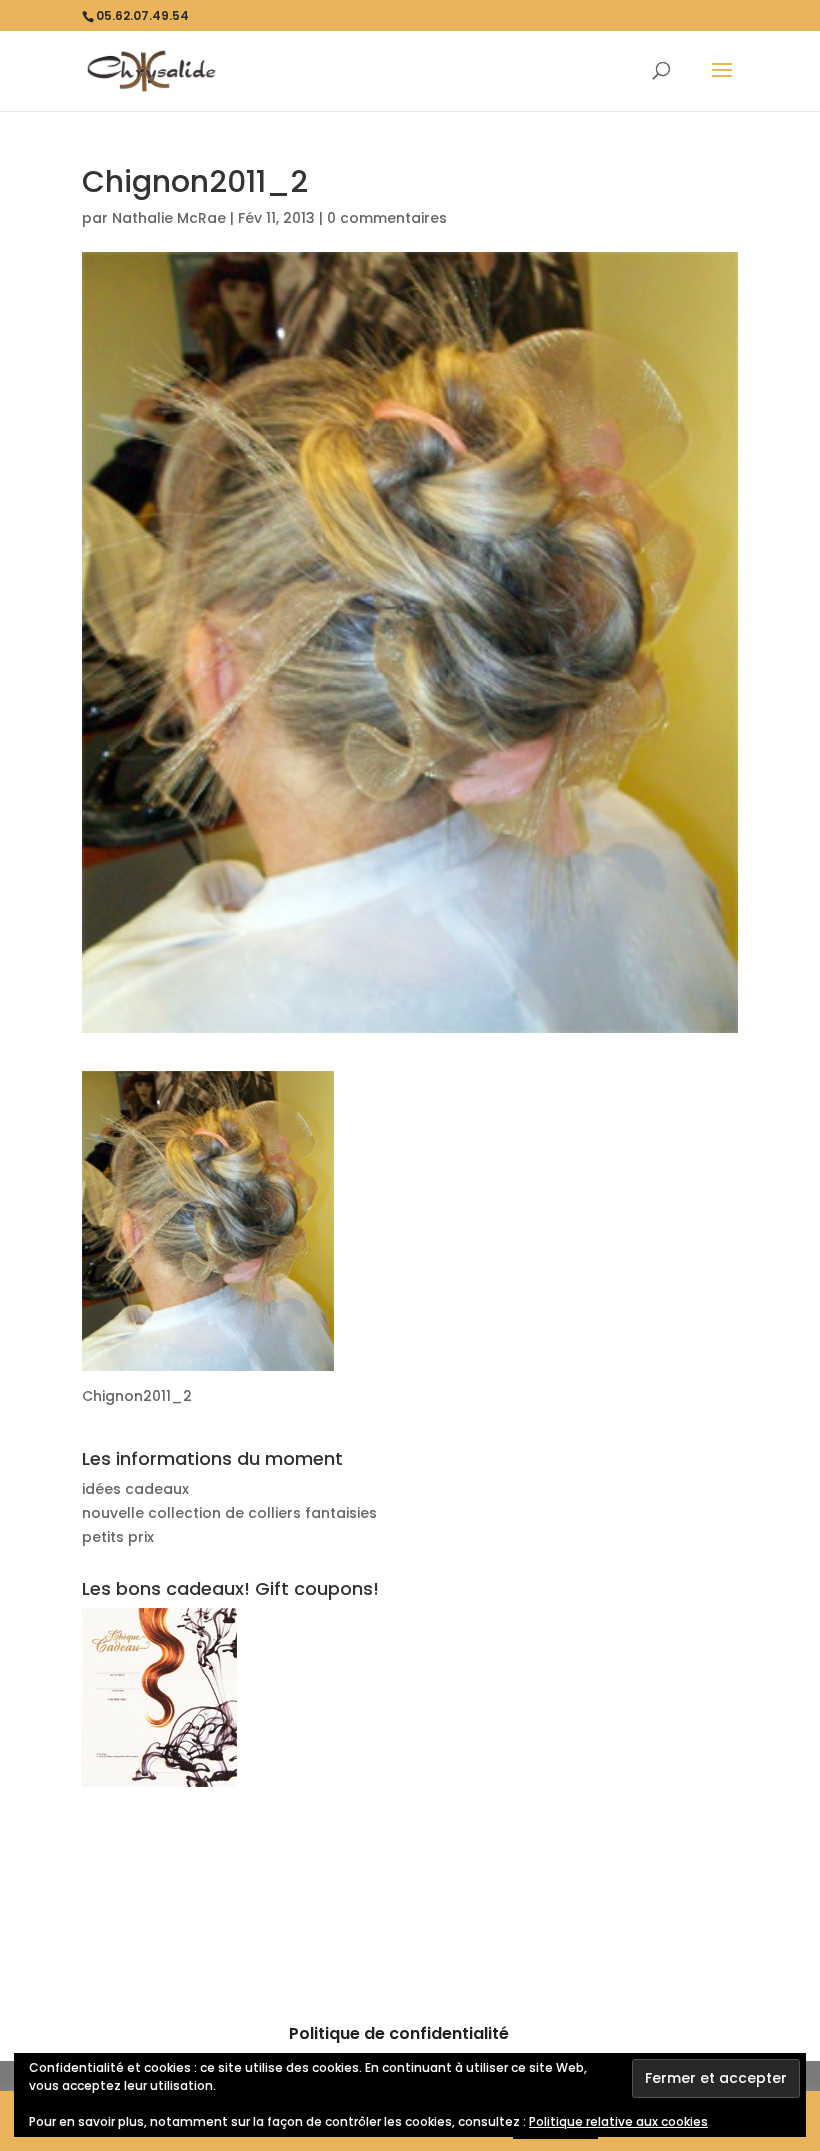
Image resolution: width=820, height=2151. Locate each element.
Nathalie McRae (169, 218)
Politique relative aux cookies (618, 2121)
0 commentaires (387, 218)
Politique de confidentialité (399, 2033)
